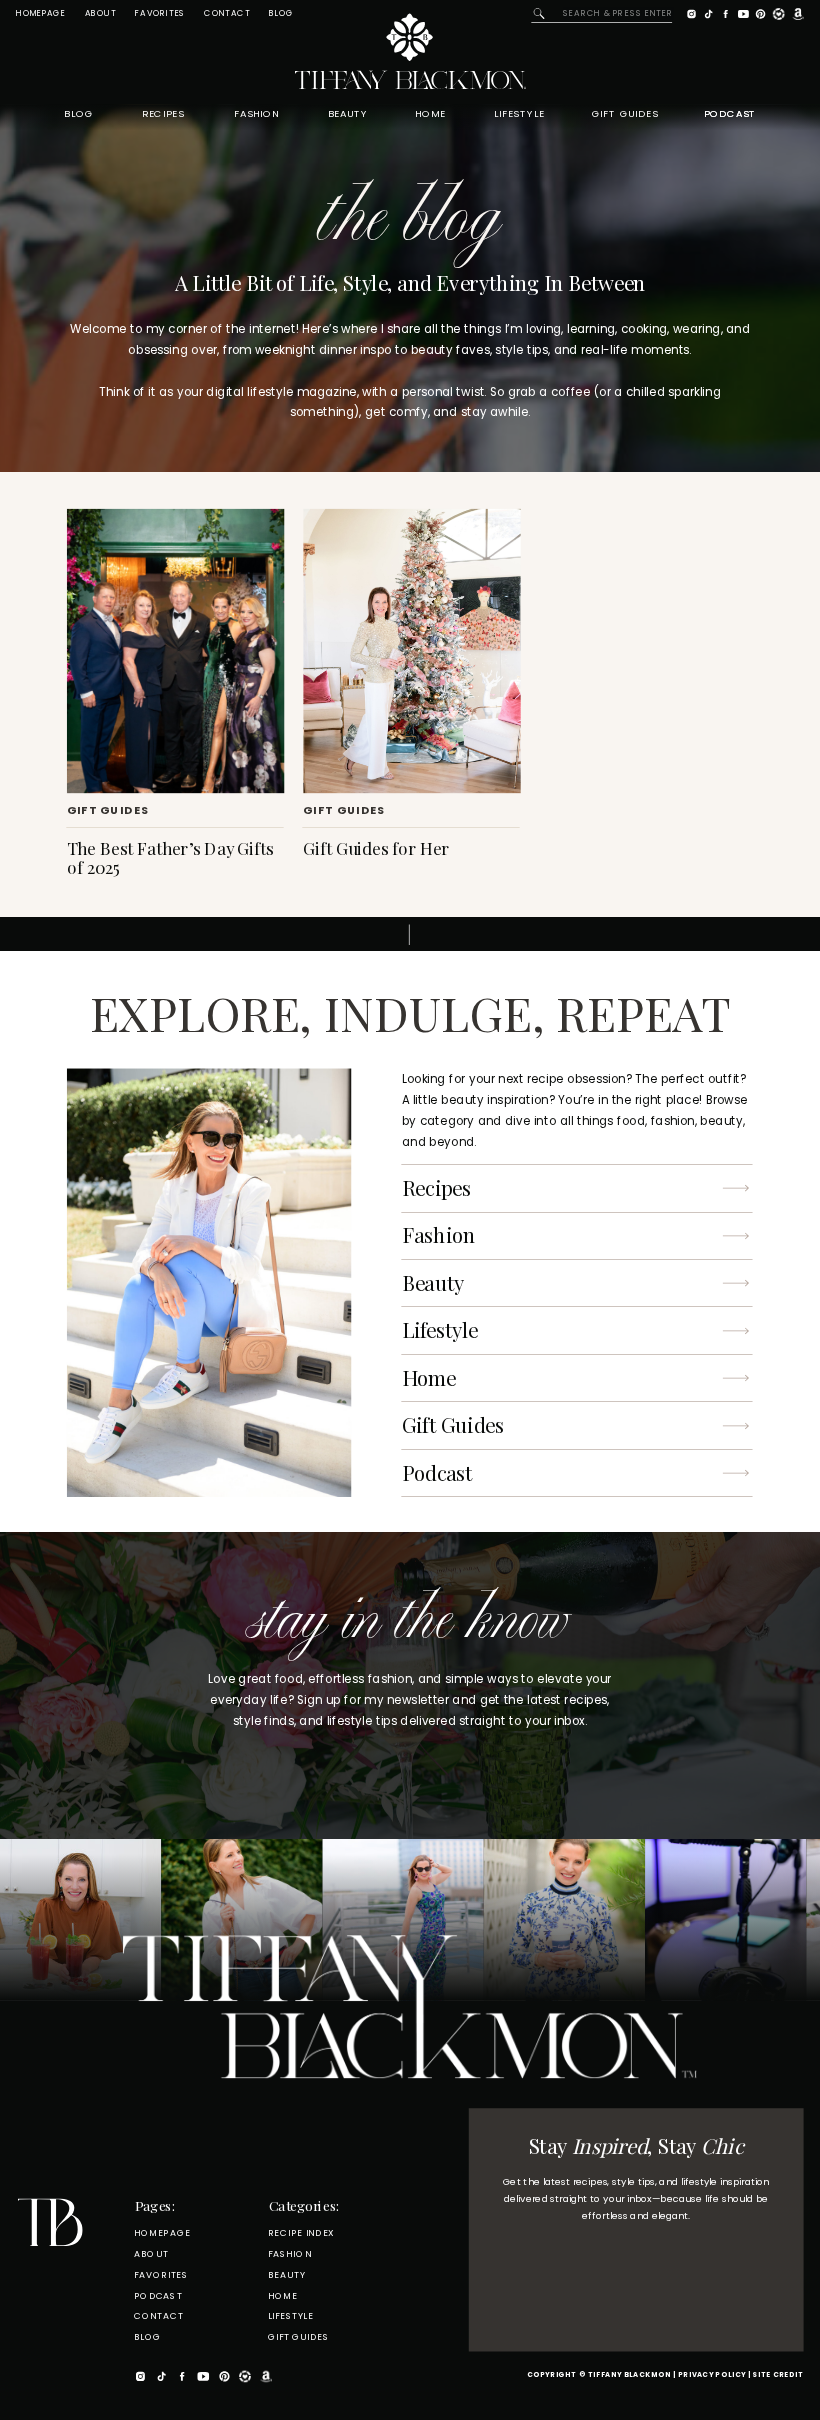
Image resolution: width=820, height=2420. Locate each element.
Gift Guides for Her (376, 847)
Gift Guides (108, 811)
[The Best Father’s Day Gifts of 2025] (175, 651)
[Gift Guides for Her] (411, 651)
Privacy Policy (712, 2375)
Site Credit (777, 2375)
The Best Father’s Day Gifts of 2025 (170, 856)
